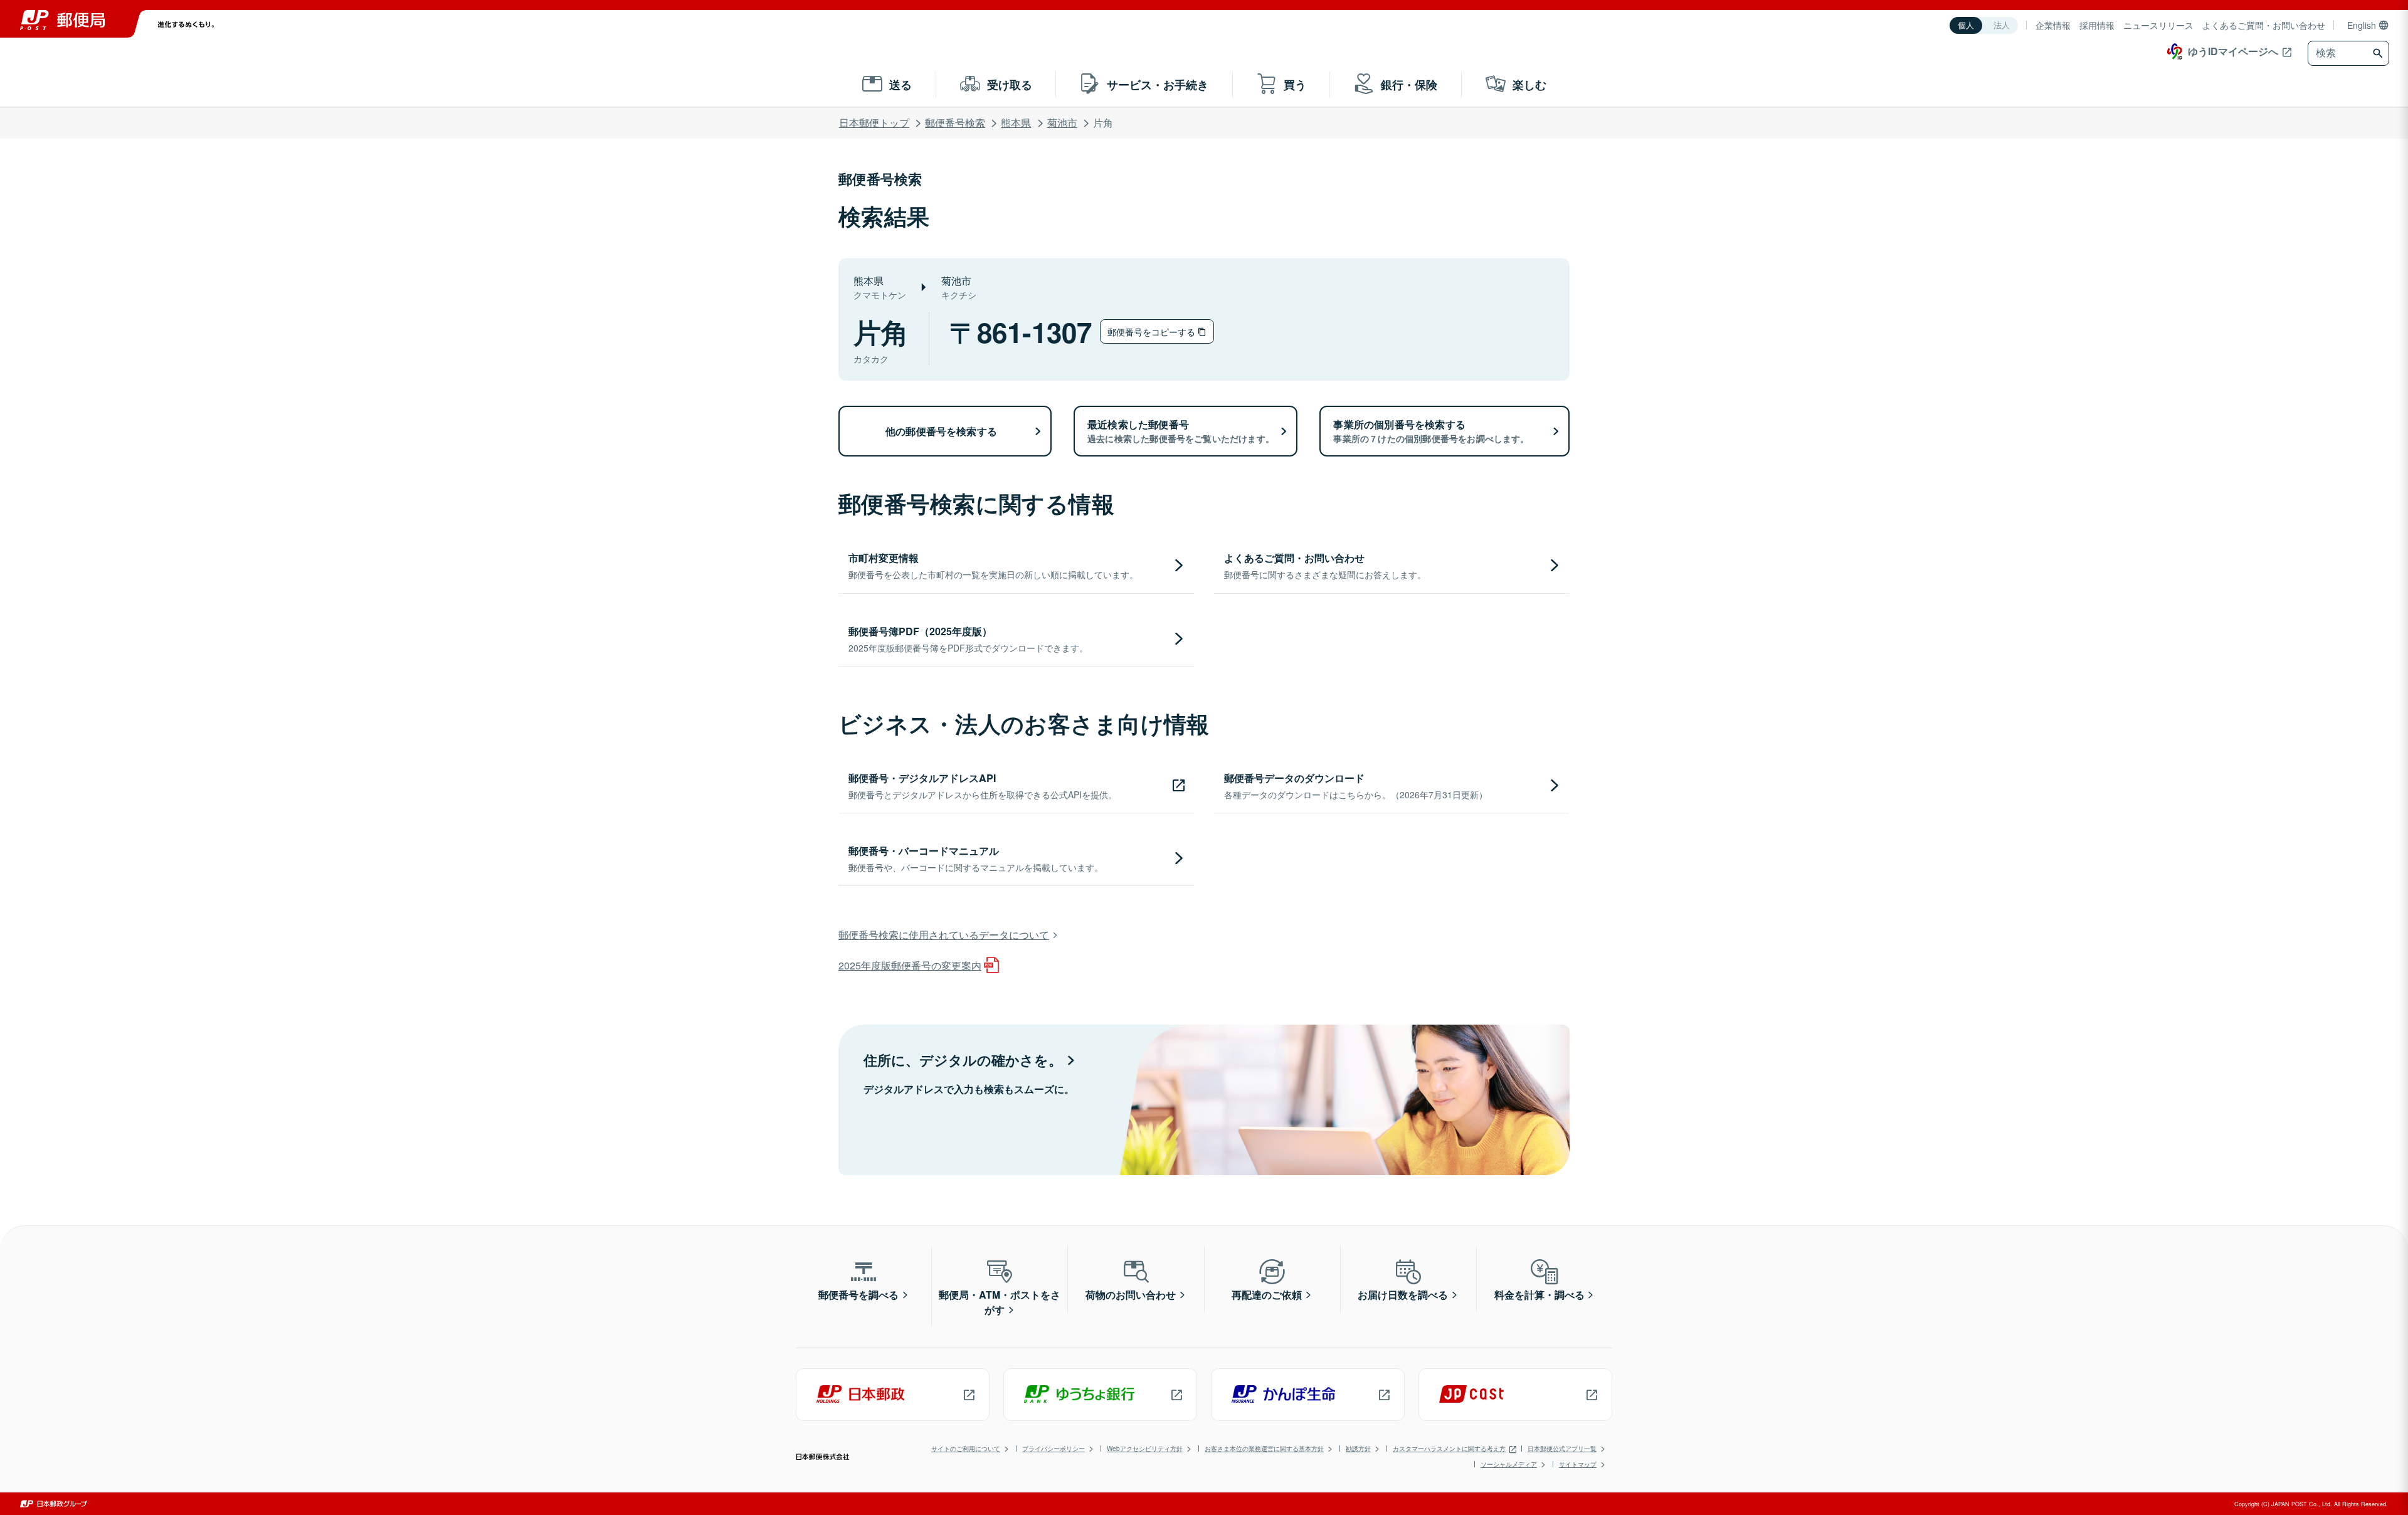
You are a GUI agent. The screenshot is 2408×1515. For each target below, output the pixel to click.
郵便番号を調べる (858, 1295)
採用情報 (2097, 25)
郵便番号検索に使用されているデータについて (944, 935)
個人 (1966, 25)
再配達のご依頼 (1267, 1295)
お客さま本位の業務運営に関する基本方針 (1264, 1449)
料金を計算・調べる (1539, 1295)
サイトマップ (1578, 1464)
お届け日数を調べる (1403, 1295)
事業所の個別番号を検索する (1431, 431)
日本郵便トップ (874, 123)
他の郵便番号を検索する (941, 431)
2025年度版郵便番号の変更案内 (910, 965)
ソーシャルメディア (1509, 1464)
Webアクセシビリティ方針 (1145, 1449)
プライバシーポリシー (1053, 1449)
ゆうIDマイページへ (2233, 51)
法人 (2002, 25)
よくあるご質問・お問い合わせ (2264, 25)
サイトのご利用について (966, 1449)
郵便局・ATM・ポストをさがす (1000, 1302)
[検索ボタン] (2379, 53)
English (2362, 25)
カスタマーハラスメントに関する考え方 (1449, 1449)
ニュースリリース (2158, 25)
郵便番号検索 (955, 123)
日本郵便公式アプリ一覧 (1562, 1449)
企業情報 (2053, 25)
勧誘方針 (1358, 1449)
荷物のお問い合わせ (1131, 1295)
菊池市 (1062, 123)
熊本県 (1016, 123)
